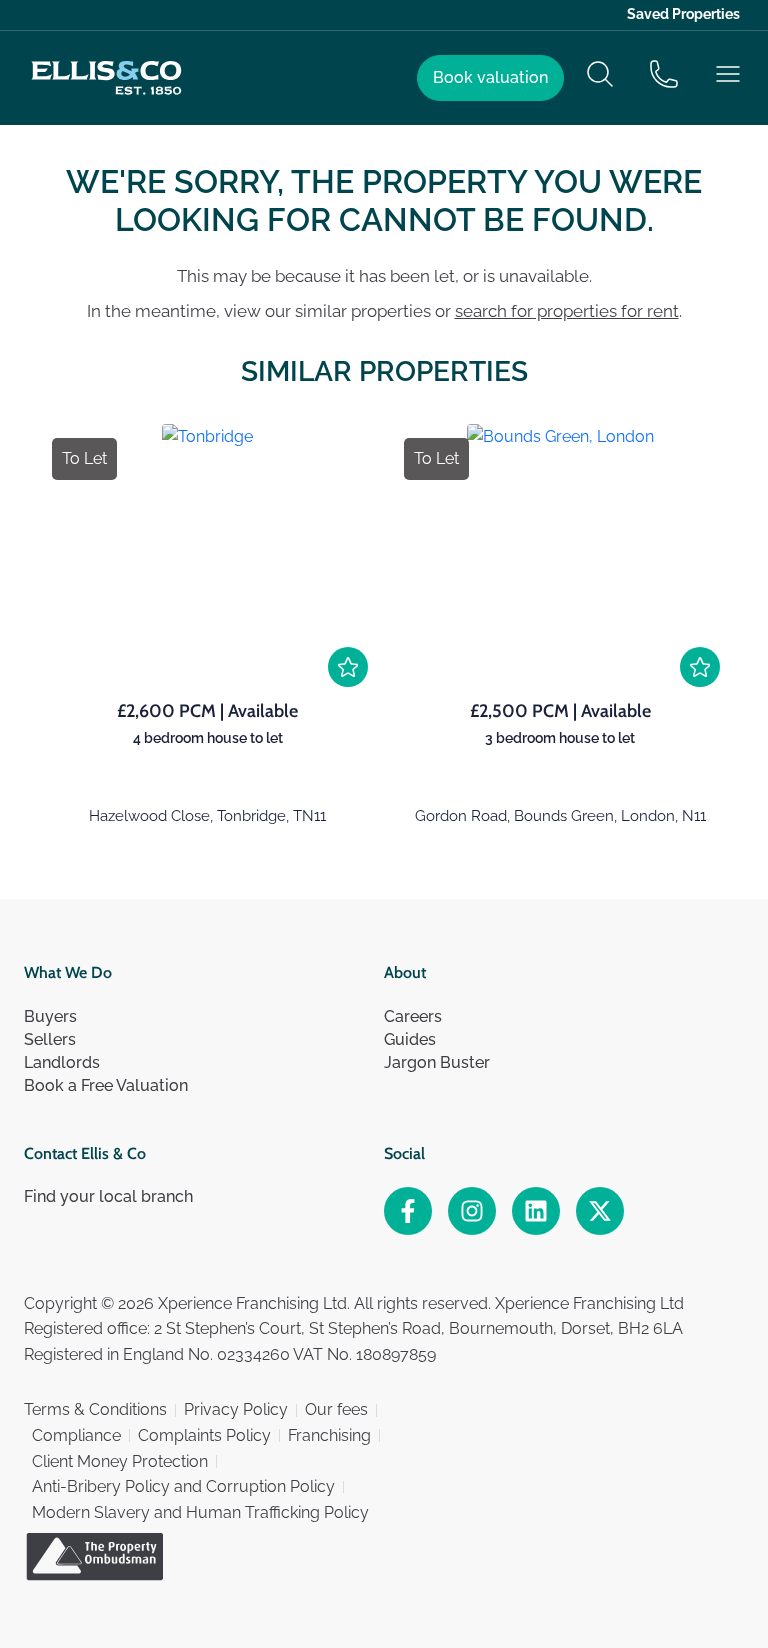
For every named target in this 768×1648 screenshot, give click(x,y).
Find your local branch (108, 1196)
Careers (413, 1016)
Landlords (62, 1062)
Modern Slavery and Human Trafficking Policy (200, 1512)
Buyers (50, 1016)
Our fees (336, 1409)
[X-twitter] (600, 1211)
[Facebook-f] (408, 1211)
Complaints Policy (204, 1435)
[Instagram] (472, 1211)
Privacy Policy (236, 1409)
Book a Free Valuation (106, 1085)
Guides (410, 1039)
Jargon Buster (437, 1062)
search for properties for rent (567, 311)
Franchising (329, 1435)
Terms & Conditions (95, 1409)
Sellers (50, 1039)
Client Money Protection (120, 1461)
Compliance (76, 1435)
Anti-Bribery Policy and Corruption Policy (183, 1486)
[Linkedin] (536, 1211)
